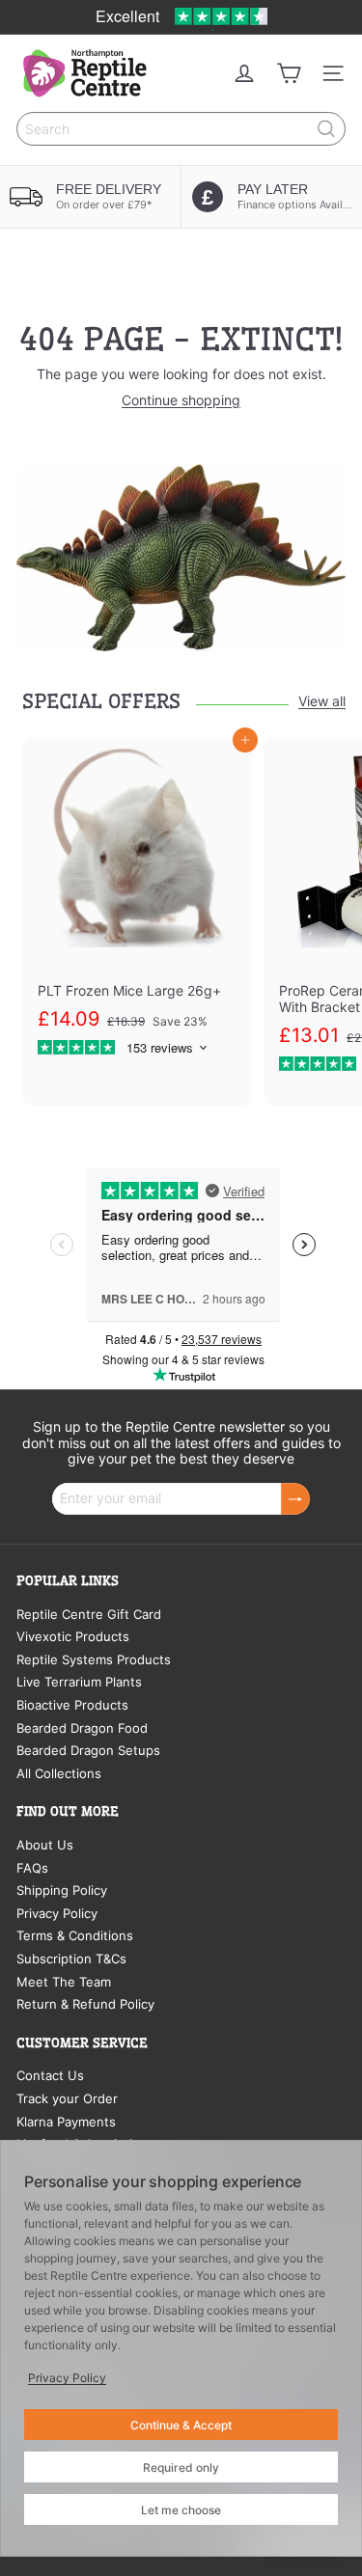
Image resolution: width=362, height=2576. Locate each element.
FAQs (32, 1868)
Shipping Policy (62, 1890)
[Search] (326, 129)
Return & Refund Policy (85, 2004)
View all (322, 701)
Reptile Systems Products (94, 1659)
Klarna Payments (66, 2122)
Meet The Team (64, 1982)
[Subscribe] (295, 1499)
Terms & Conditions (75, 1935)
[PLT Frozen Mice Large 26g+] (137, 906)
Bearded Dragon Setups (88, 1750)
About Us (45, 1845)
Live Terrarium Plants (79, 1682)
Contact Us (50, 2075)
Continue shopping (181, 400)
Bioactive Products (72, 1705)
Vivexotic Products (73, 1636)
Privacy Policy (57, 1913)
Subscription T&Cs (71, 1959)
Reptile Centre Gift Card (89, 1614)
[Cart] (289, 73)
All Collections (59, 1773)
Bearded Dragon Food (82, 1728)
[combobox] (181, 129)
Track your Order (67, 2098)
